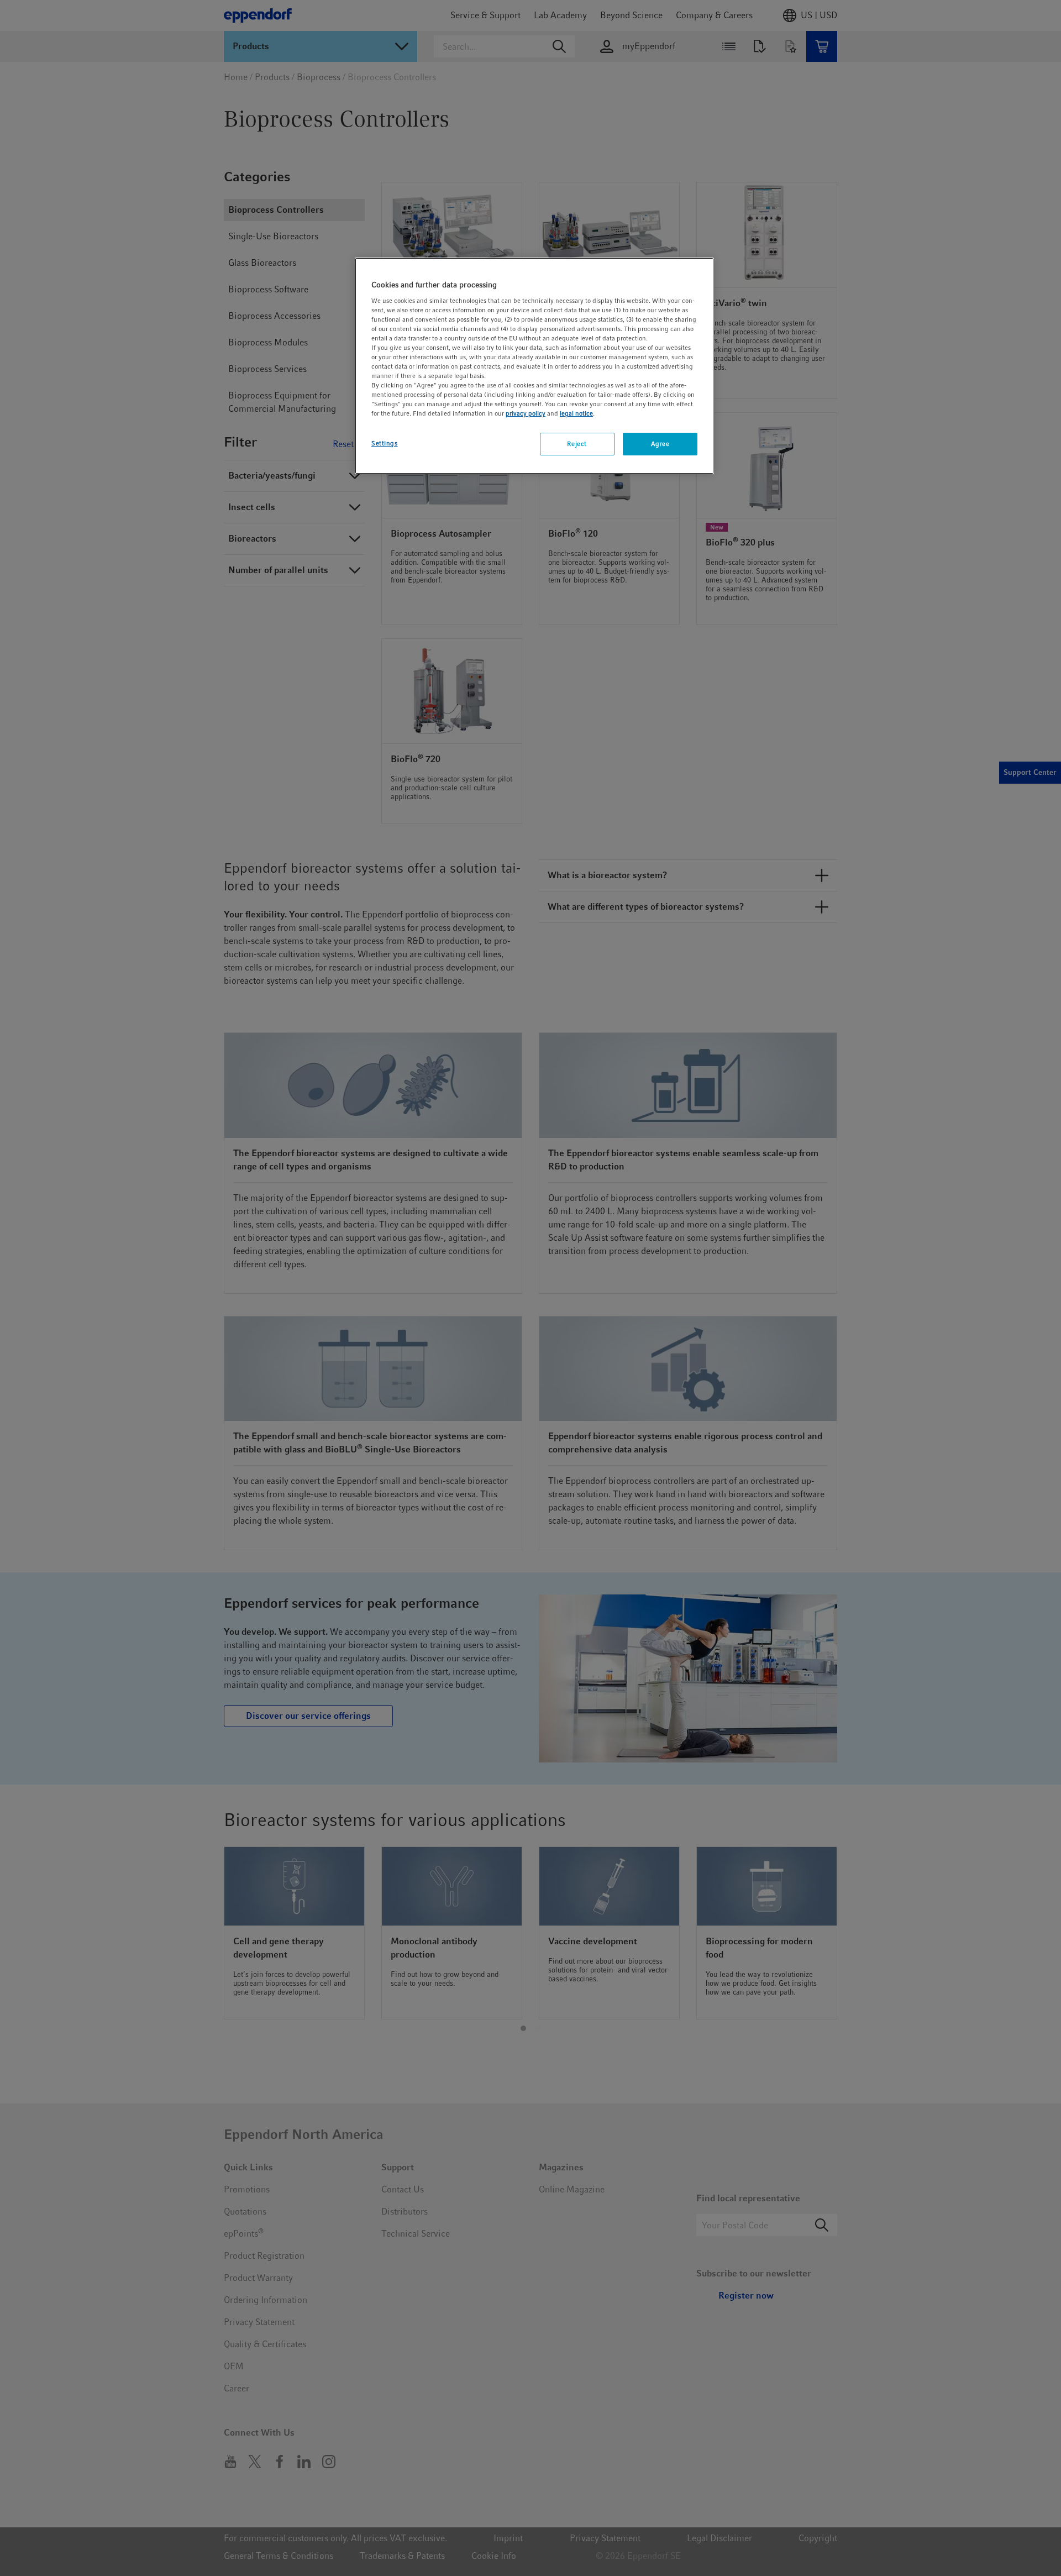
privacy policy (526, 413)
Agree (660, 444)
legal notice (576, 413)
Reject (577, 444)
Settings (385, 443)
